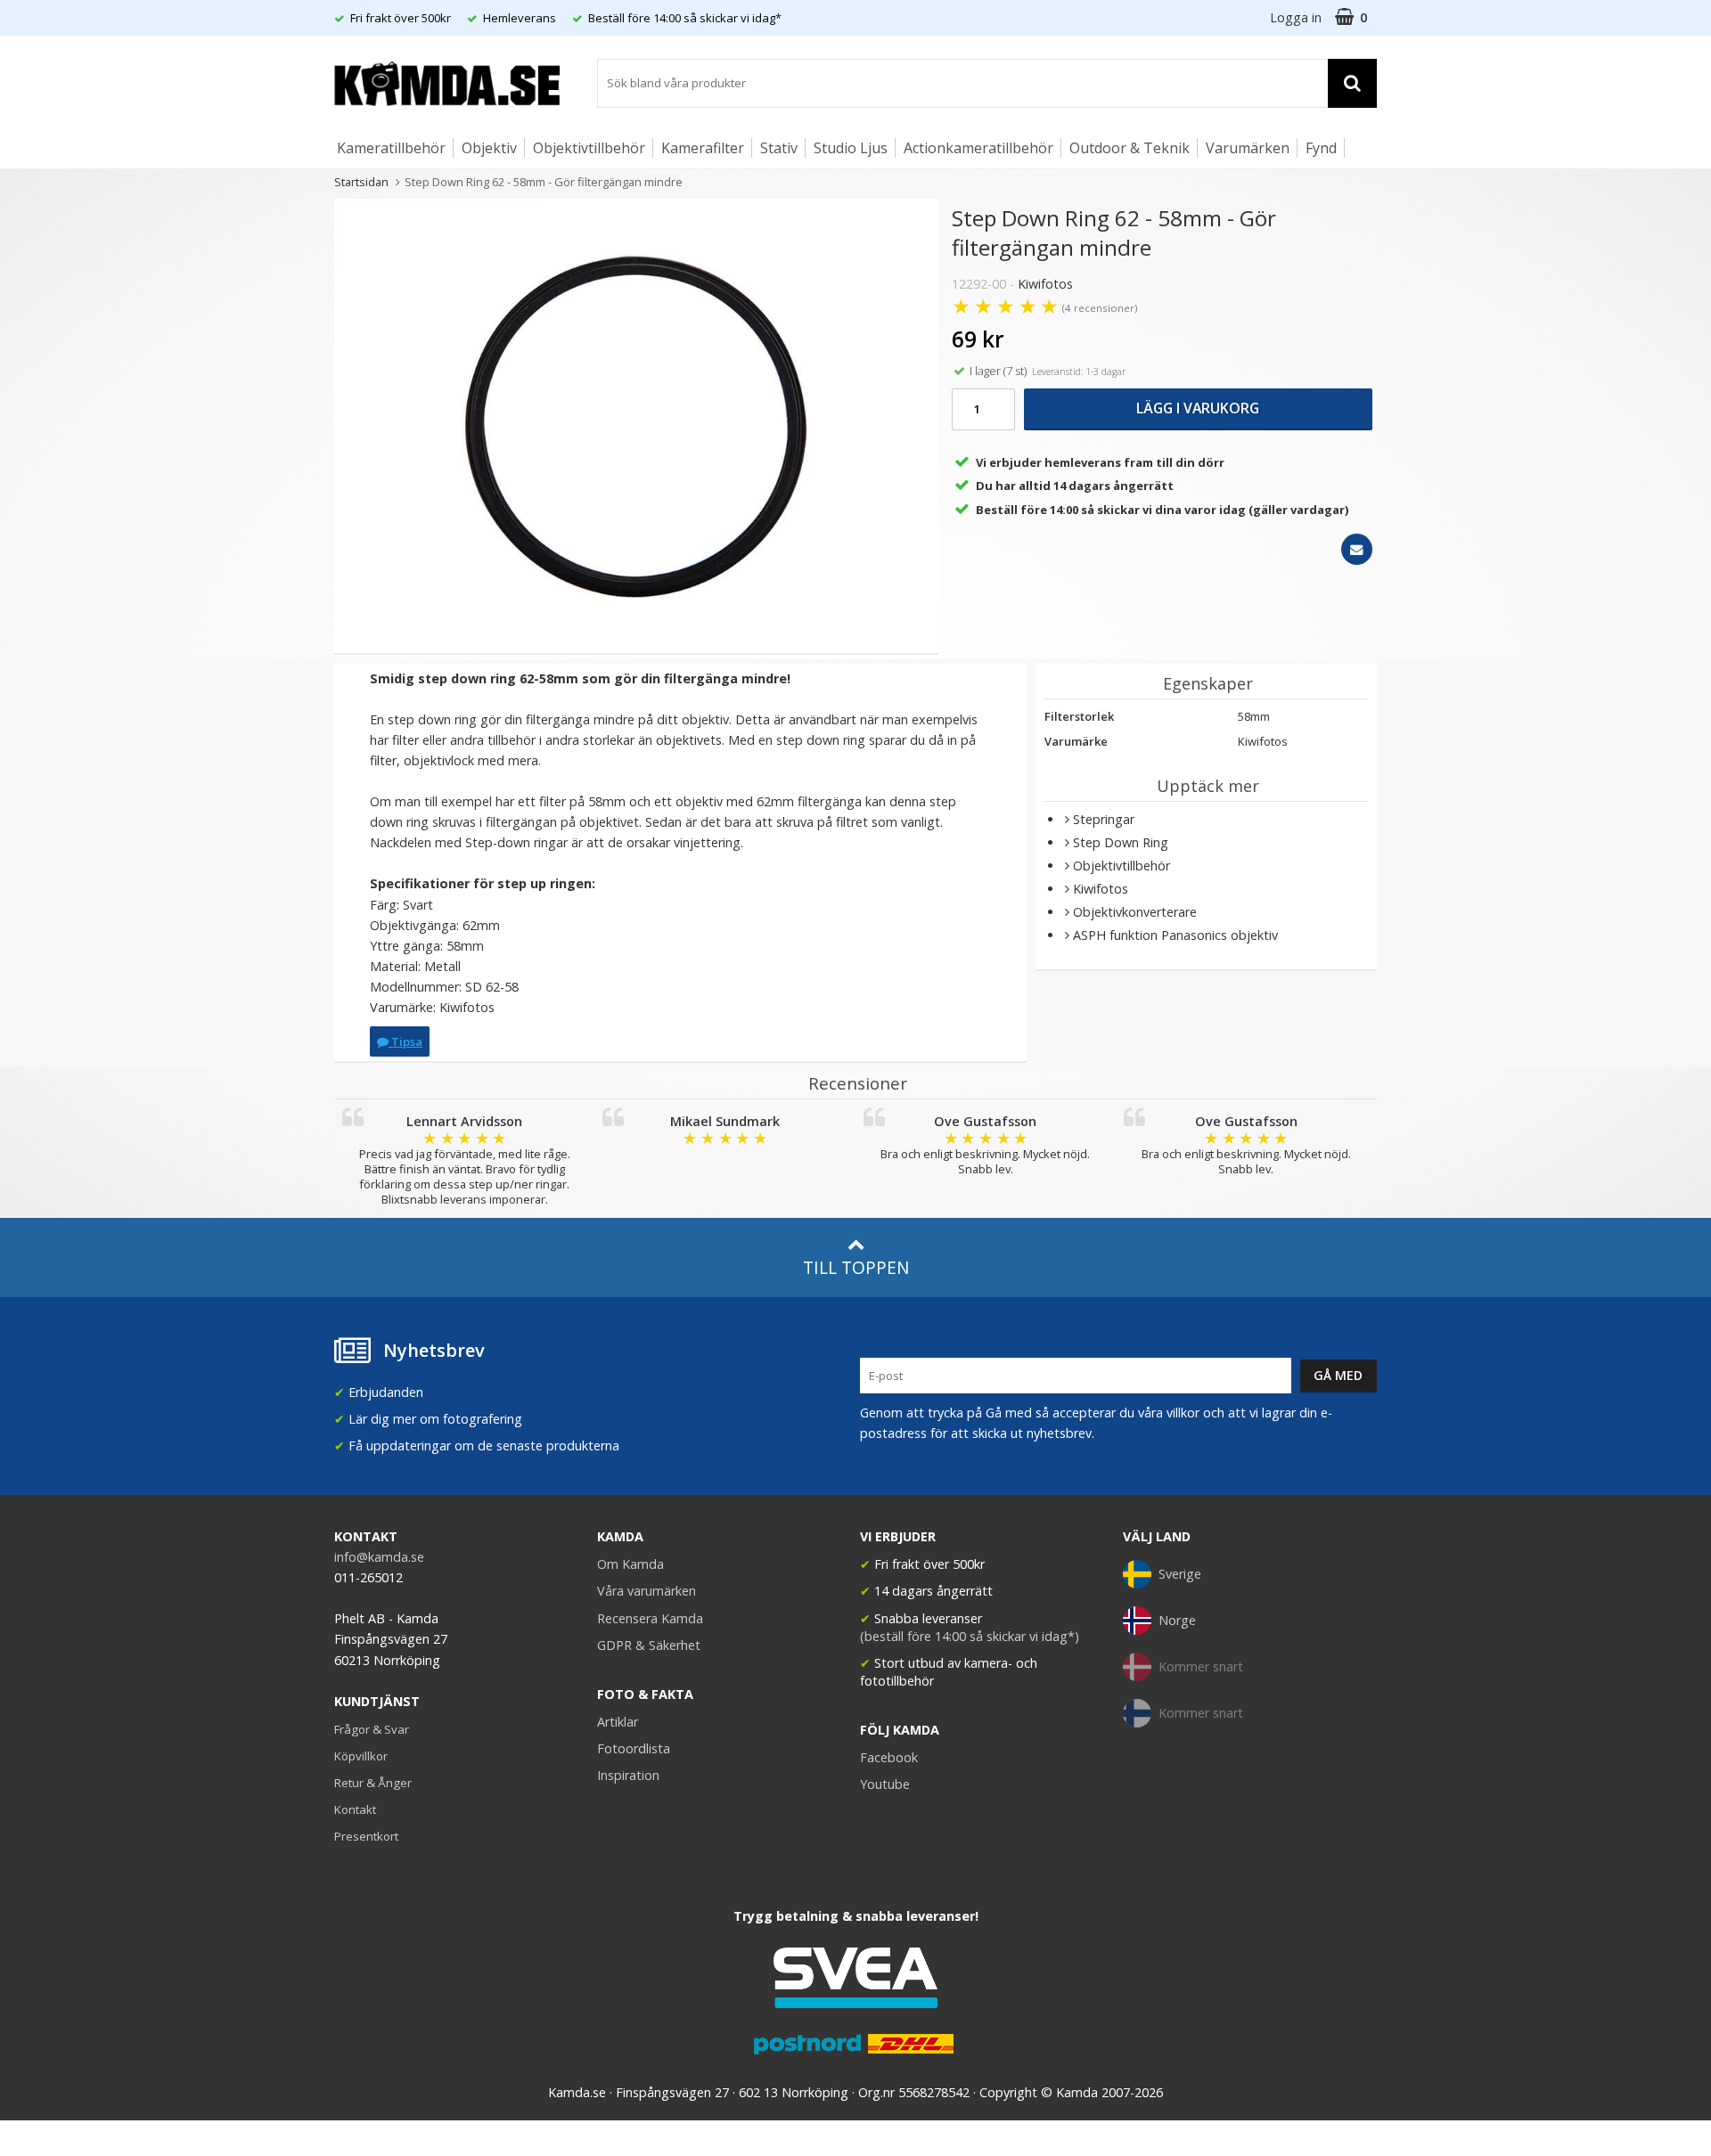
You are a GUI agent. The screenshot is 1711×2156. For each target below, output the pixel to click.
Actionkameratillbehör (978, 148)
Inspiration (628, 1775)
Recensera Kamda (650, 1618)
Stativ (779, 148)
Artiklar (618, 1722)
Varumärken (1248, 148)
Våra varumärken (647, 1591)
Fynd (1321, 148)
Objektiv (489, 148)
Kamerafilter (703, 148)
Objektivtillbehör (589, 148)
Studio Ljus (851, 148)
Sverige (1180, 1574)
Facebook (889, 1757)
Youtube (885, 1784)
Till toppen (856, 1267)
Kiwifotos (1045, 284)
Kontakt (355, 1809)
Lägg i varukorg (1198, 408)
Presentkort (366, 1836)
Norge (1177, 1620)
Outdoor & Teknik (1130, 148)
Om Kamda (630, 1564)
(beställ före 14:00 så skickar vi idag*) (970, 1636)
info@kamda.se (379, 1557)
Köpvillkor (361, 1756)
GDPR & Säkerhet (649, 1645)
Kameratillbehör (391, 148)
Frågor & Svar (372, 1729)
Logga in (1296, 17)
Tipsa (405, 1041)
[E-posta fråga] (1357, 549)
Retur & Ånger (373, 1783)
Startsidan (361, 182)
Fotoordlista (634, 1748)
